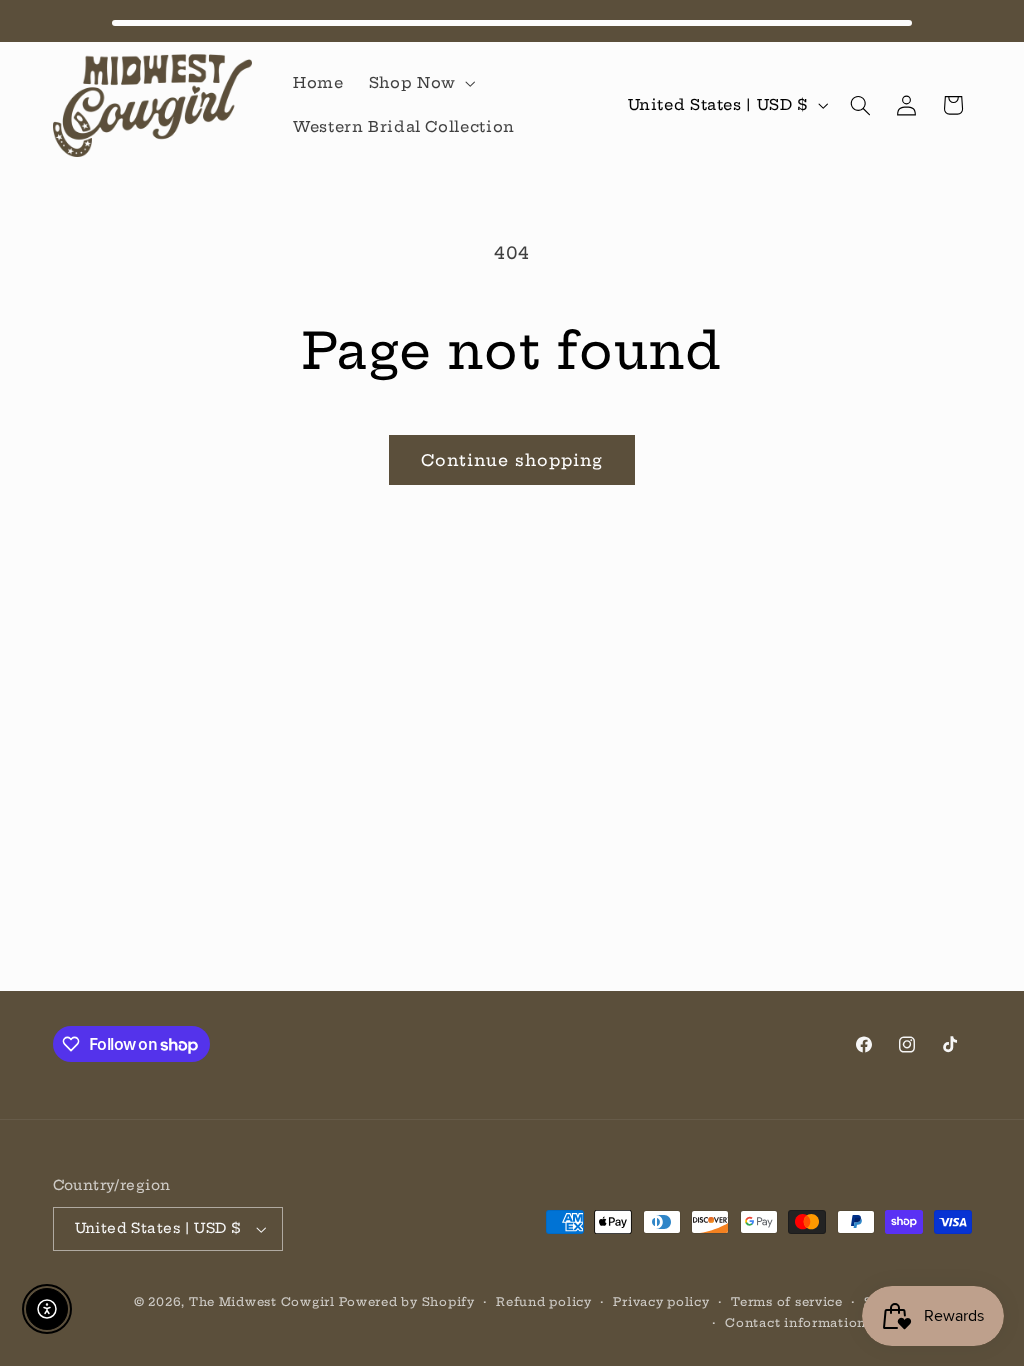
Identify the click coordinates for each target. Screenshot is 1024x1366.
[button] (420, 83)
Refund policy (544, 1302)
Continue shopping (512, 460)
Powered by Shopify (406, 1302)
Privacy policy (661, 1302)
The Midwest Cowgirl (262, 1302)
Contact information (795, 1323)
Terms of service (787, 1302)
